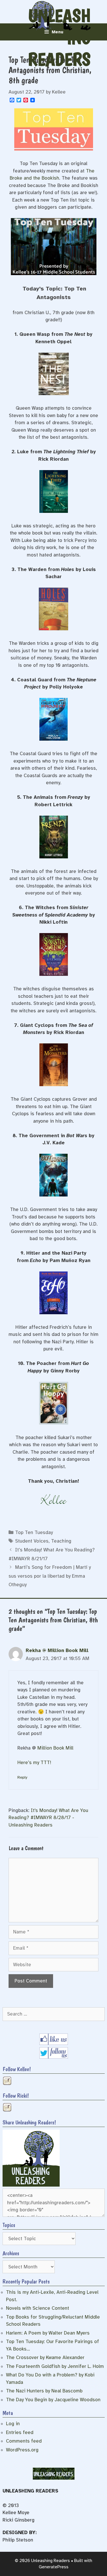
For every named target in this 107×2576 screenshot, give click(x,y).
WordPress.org (22, 2450)
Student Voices (32, 1541)
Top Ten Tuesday (34, 1532)
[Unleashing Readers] (31, 2185)
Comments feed (24, 2441)
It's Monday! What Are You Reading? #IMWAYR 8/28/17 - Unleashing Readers (48, 1818)
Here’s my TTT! (34, 1763)
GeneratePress (54, 2567)
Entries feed (20, 2432)
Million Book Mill (55, 1748)
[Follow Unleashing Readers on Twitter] (54, 2057)
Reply (22, 1777)
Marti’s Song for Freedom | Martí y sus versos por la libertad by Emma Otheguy (50, 1576)
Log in (13, 2424)
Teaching (61, 1541)
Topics (9, 2225)
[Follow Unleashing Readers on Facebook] (54, 2043)
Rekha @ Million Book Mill (57, 1650)
